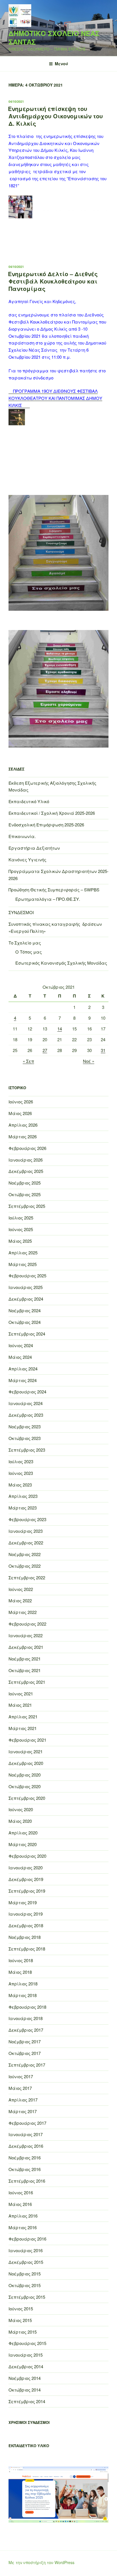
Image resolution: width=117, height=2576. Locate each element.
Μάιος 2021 (20, 1705)
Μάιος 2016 (20, 2204)
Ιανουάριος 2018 (26, 2018)
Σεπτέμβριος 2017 (27, 2065)
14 (60, 1029)
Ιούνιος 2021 (21, 1694)
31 (103, 1050)
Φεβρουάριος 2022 (27, 1624)
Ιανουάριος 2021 (26, 1751)
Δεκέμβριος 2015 (26, 2262)
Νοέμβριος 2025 (25, 1183)
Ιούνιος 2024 (21, 1345)
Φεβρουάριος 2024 (27, 1392)
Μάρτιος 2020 (23, 1844)
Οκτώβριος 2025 (25, 1194)
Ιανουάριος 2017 (26, 2134)
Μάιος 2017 (20, 2088)
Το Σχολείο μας (25, 943)
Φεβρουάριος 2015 (27, 2343)
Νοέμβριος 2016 (25, 2158)
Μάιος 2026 (20, 1113)
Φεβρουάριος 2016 (27, 2239)
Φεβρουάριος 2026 (27, 1148)
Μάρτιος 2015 (23, 2332)
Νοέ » (89, 1061)
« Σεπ (28, 1061)
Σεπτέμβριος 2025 (27, 1206)
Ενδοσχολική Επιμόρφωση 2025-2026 (46, 825)
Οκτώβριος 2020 (25, 1786)
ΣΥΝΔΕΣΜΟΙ (21, 912)
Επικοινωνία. (22, 836)
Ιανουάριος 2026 (26, 1160)
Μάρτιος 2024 (23, 1380)
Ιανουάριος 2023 (26, 1531)
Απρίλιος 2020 (23, 1833)
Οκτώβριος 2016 (25, 2169)
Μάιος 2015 (20, 2320)
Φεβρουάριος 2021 (27, 1740)
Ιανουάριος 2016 (26, 2250)
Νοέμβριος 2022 (25, 1554)
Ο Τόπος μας (29, 952)
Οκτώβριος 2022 (25, 1566)
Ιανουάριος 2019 (26, 1914)
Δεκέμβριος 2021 (26, 1647)
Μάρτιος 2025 (23, 1264)
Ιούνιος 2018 (21, 1960)
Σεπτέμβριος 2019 (27, 1891)
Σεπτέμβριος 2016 (27, 2181)
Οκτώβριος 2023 (25, 1438)
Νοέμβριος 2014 (25, 2378)
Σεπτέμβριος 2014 (27, 2401)
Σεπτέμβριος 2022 (27, 1577)
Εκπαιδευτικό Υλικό (29, 801)
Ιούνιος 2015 (21, 2309)
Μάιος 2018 (20, 1972)
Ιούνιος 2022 (21, 1589)
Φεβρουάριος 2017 (27, 2123)
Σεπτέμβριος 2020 (27, 1798)
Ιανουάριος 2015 (26, 2355)
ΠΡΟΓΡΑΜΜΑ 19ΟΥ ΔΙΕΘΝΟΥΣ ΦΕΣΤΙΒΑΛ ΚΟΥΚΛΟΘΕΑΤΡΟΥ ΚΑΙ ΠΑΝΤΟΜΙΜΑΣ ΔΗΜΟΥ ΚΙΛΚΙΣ (55, 398)
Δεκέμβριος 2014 (26, 2366)
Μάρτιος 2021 (23, 1728)
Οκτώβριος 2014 (25, 2390)
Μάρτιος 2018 (23, 1995)
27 (45, 1050)
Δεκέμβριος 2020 (26, 1763)
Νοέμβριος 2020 (25, 1775)
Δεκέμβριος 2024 (26, 1299)
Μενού (61, 64)
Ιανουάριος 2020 (26, 1868)
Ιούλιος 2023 (21, 1461)
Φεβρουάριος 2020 (27, 1856)
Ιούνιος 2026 (21, 1102)
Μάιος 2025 (20, 1241)
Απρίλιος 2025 (23, 1253)
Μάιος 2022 (20, 1600)
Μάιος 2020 (20, 1821)
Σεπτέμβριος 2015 (27, 2297)
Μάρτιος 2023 (23, 1508)
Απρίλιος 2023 (23, 1496)
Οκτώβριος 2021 (25, 1670)
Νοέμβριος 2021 (25, 1659)
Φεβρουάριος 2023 (27, 1519)
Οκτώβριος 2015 (25, 2285)
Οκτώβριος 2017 (25, 2053)
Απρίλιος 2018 (23, 1984)
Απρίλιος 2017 (23, 2100)
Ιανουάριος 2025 (26, 1287)
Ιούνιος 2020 (21, 1809)
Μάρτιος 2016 (23, 2227)
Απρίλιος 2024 (23, 1369)
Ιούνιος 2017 (21, 2076)
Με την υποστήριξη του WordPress (41, 2562)
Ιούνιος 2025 (21, 1229)
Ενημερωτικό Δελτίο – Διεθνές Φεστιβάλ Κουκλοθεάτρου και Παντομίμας (53, 281)
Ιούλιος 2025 (21, 1218)
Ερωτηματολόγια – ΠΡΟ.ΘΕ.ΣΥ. (48, 899)
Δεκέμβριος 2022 (26, 1543)
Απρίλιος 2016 (23, 2216)
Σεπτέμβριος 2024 (27, 1334)
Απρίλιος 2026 (23, 1125)
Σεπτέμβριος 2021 (27, 1682)
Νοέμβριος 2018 (25, 1937)
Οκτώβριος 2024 (25, 1322)
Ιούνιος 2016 (21, 2192)
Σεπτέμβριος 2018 (27, 1949)
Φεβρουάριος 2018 (27, 2007)
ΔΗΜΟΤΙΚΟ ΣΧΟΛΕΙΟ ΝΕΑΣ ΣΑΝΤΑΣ (54, 37)
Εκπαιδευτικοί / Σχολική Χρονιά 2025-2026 (52, 813)
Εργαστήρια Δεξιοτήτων (34, 848)
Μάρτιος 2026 (23, 1136)
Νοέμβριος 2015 (25, 2274)
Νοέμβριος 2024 (25, 1310)
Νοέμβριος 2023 (25, 1426)
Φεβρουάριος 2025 (27, 1276)
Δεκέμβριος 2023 (26, 1415)
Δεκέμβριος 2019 (26, 1879)
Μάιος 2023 (20, 1485)
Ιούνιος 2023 (21, 1473)
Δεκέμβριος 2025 (26, 1171)
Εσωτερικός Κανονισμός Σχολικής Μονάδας (61, 963)
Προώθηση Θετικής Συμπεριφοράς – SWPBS (54, 890)
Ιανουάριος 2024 (26, 1403)
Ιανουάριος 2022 (26, 1635)
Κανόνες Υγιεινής (27, 859)
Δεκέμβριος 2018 (26, 1925)
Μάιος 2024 (20, 1357)
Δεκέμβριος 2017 (26, 2030)
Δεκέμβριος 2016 (26, 2146)
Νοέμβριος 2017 (25, 2041)
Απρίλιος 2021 (23, 1717)
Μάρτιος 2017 (23, 2111)
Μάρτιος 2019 (23, 1902)
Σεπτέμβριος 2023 (27, 1450)
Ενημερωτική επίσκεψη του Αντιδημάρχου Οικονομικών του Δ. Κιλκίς (55, 116)
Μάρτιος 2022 (23, 1612)
